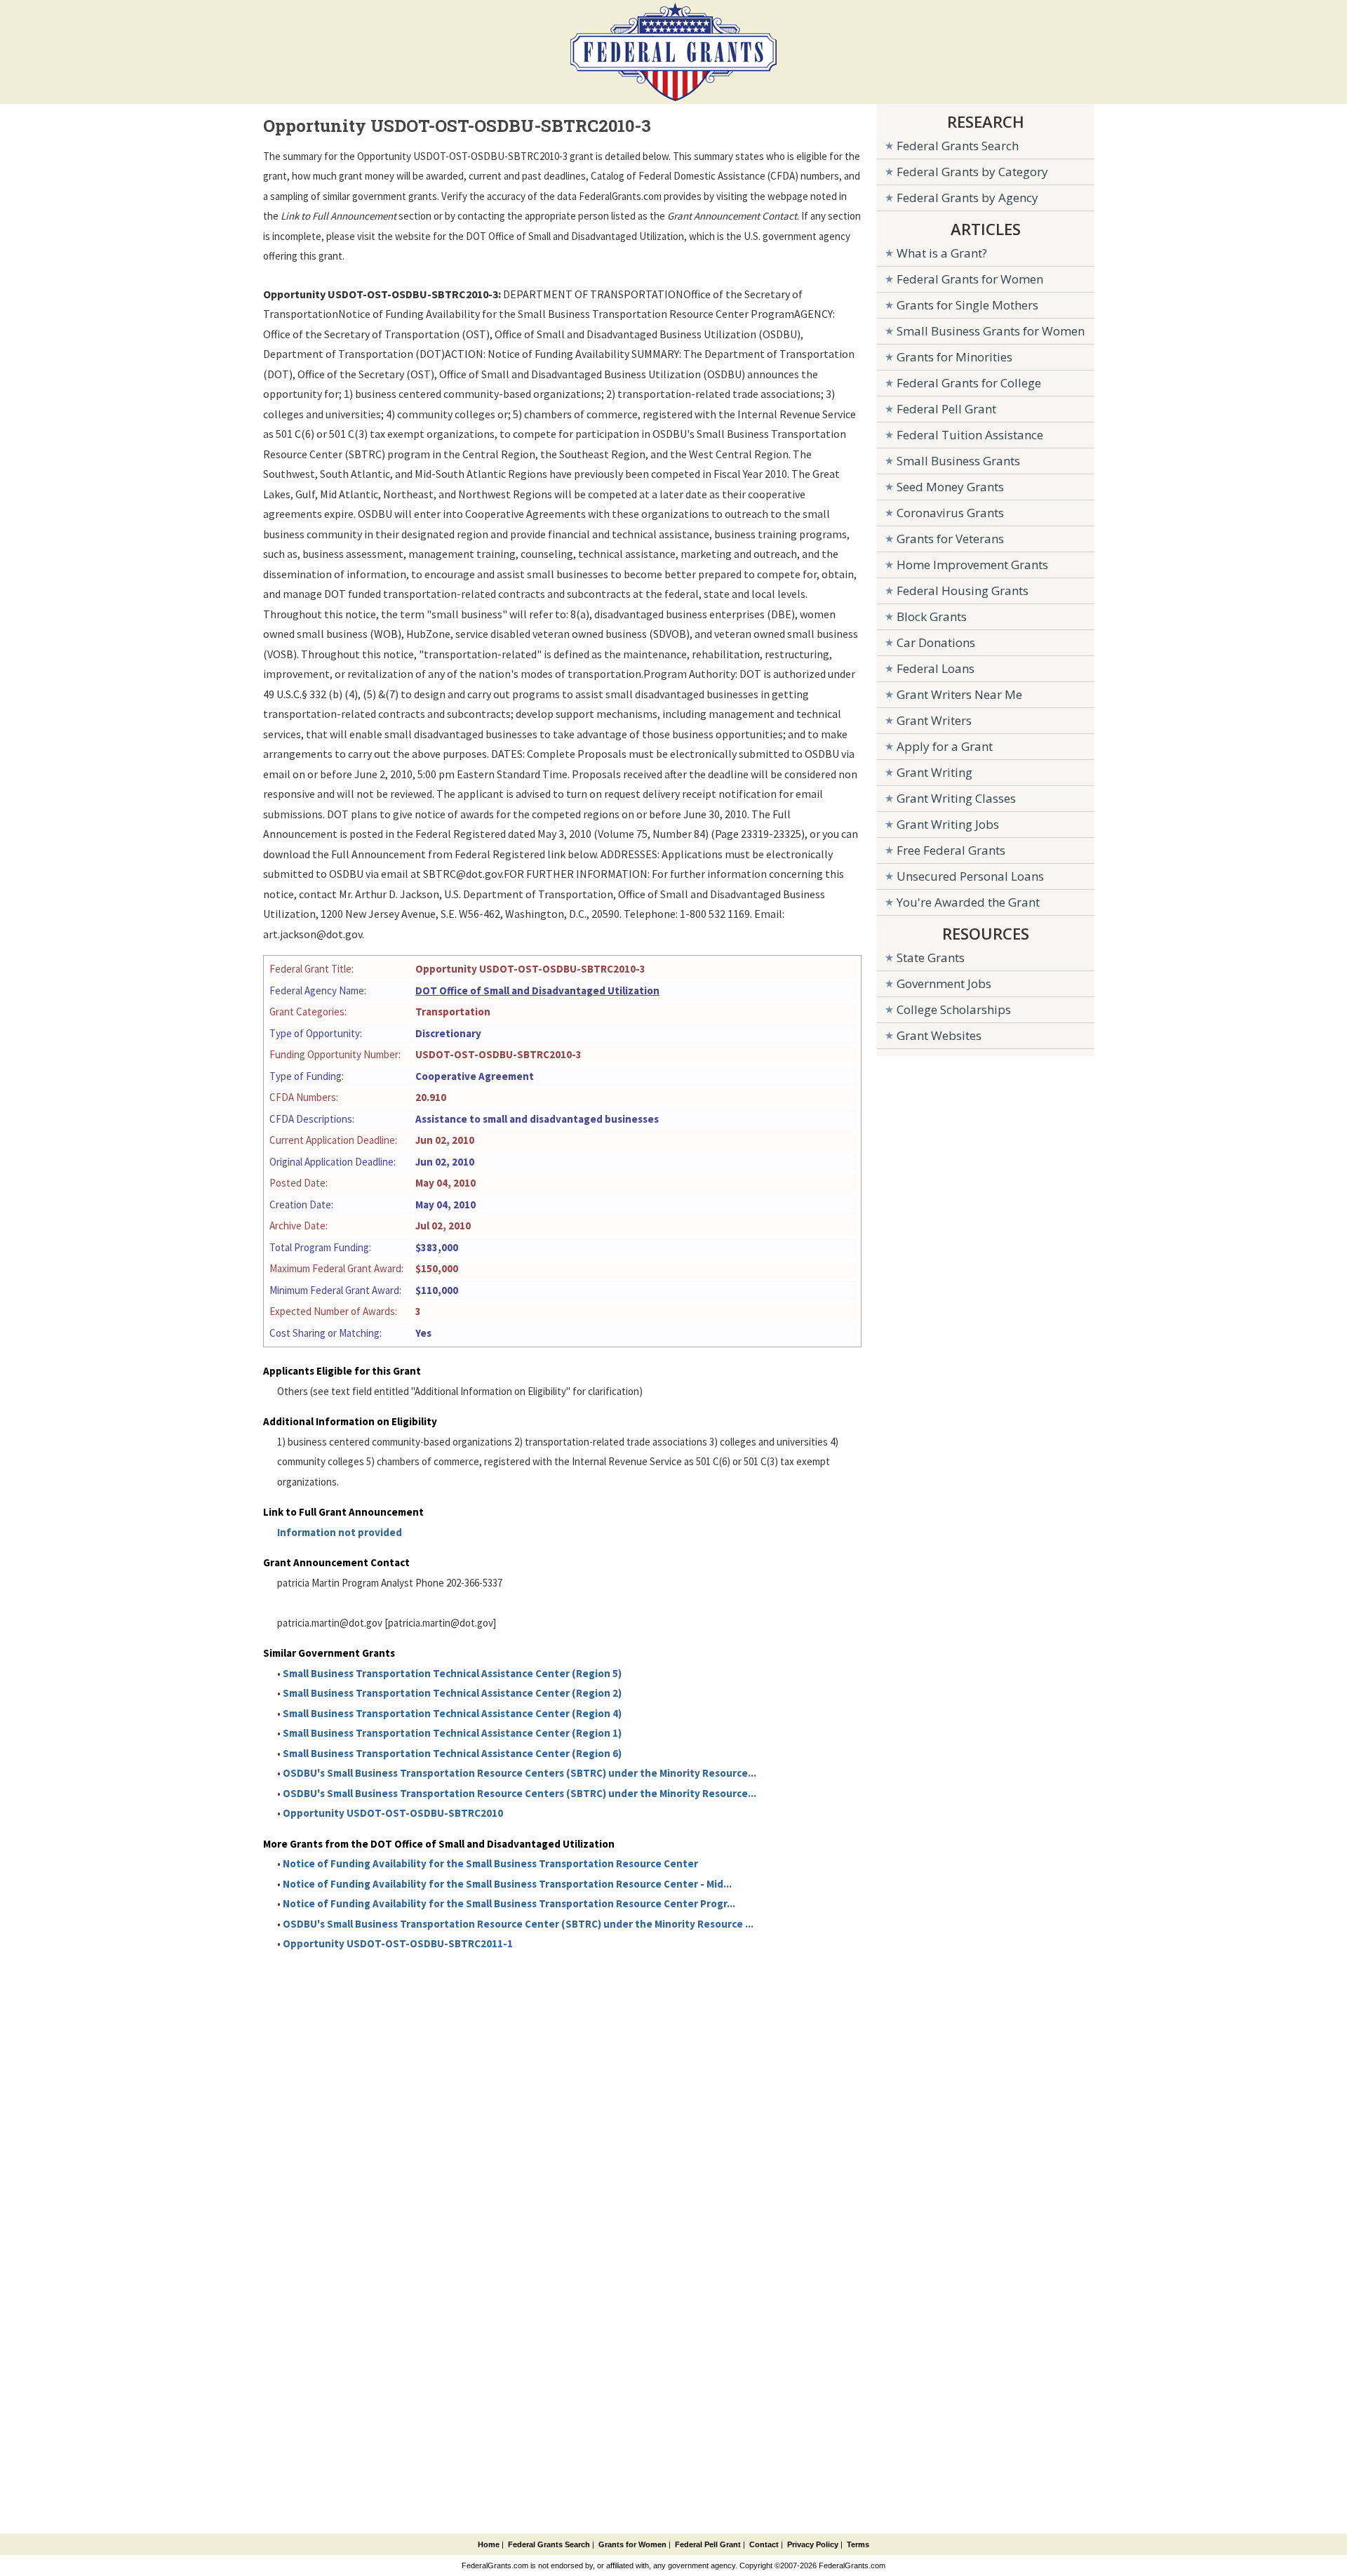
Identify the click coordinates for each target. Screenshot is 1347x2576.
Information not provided (340, 1532)
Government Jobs (944, 983)
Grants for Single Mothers (967, 305)
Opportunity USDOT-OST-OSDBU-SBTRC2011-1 (398, 1943)
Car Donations (936, 642)
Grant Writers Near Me (959, 694)
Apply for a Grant (945, 746)
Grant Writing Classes (956, 798)
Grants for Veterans (950, 539)
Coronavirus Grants (950, 513)
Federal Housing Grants (963, 590)
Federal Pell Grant (946, 409)
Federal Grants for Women (970, 279)
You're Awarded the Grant (968, 902)
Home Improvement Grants (972, 565)
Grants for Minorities (954, 357)
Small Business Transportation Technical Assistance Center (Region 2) (452, 1693)
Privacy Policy (813, 2544)
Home (489, 2544)
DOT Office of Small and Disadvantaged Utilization (537, 990)
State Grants (931, 957)
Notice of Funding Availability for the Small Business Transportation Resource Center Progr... (509, 1903)
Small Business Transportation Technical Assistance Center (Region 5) (452, 1673)
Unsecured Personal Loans (970, 876)
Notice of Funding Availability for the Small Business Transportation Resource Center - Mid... (507, 1884)
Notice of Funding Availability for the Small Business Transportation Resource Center (490, 1863)
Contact (764, 2544)
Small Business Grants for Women (991, 331)
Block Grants (932, 616)
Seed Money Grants (950, 487)
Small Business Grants (958, 461)
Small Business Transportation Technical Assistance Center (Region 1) (452, 1733)
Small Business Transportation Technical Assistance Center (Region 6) (452, 1753)
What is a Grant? (942, 253)
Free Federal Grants (951, 850)
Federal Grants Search (958, 146)
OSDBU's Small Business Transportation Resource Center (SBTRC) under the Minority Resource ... (518, 1924)
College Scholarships (954, 1009)
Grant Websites (939, 1035)
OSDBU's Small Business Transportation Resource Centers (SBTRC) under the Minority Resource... (520, 1773)
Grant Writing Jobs (948, 824)
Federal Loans (936, 668)
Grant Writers (934, 720)
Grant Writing (934, 772)
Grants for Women (632, 2544)
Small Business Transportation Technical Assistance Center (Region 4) (452, 1713)
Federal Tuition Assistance (970, 435)
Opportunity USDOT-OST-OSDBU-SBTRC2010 (393, 1813)
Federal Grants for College (969, 383)
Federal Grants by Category (972, 172)
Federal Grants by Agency (967, 198)
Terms (858, 2544)
